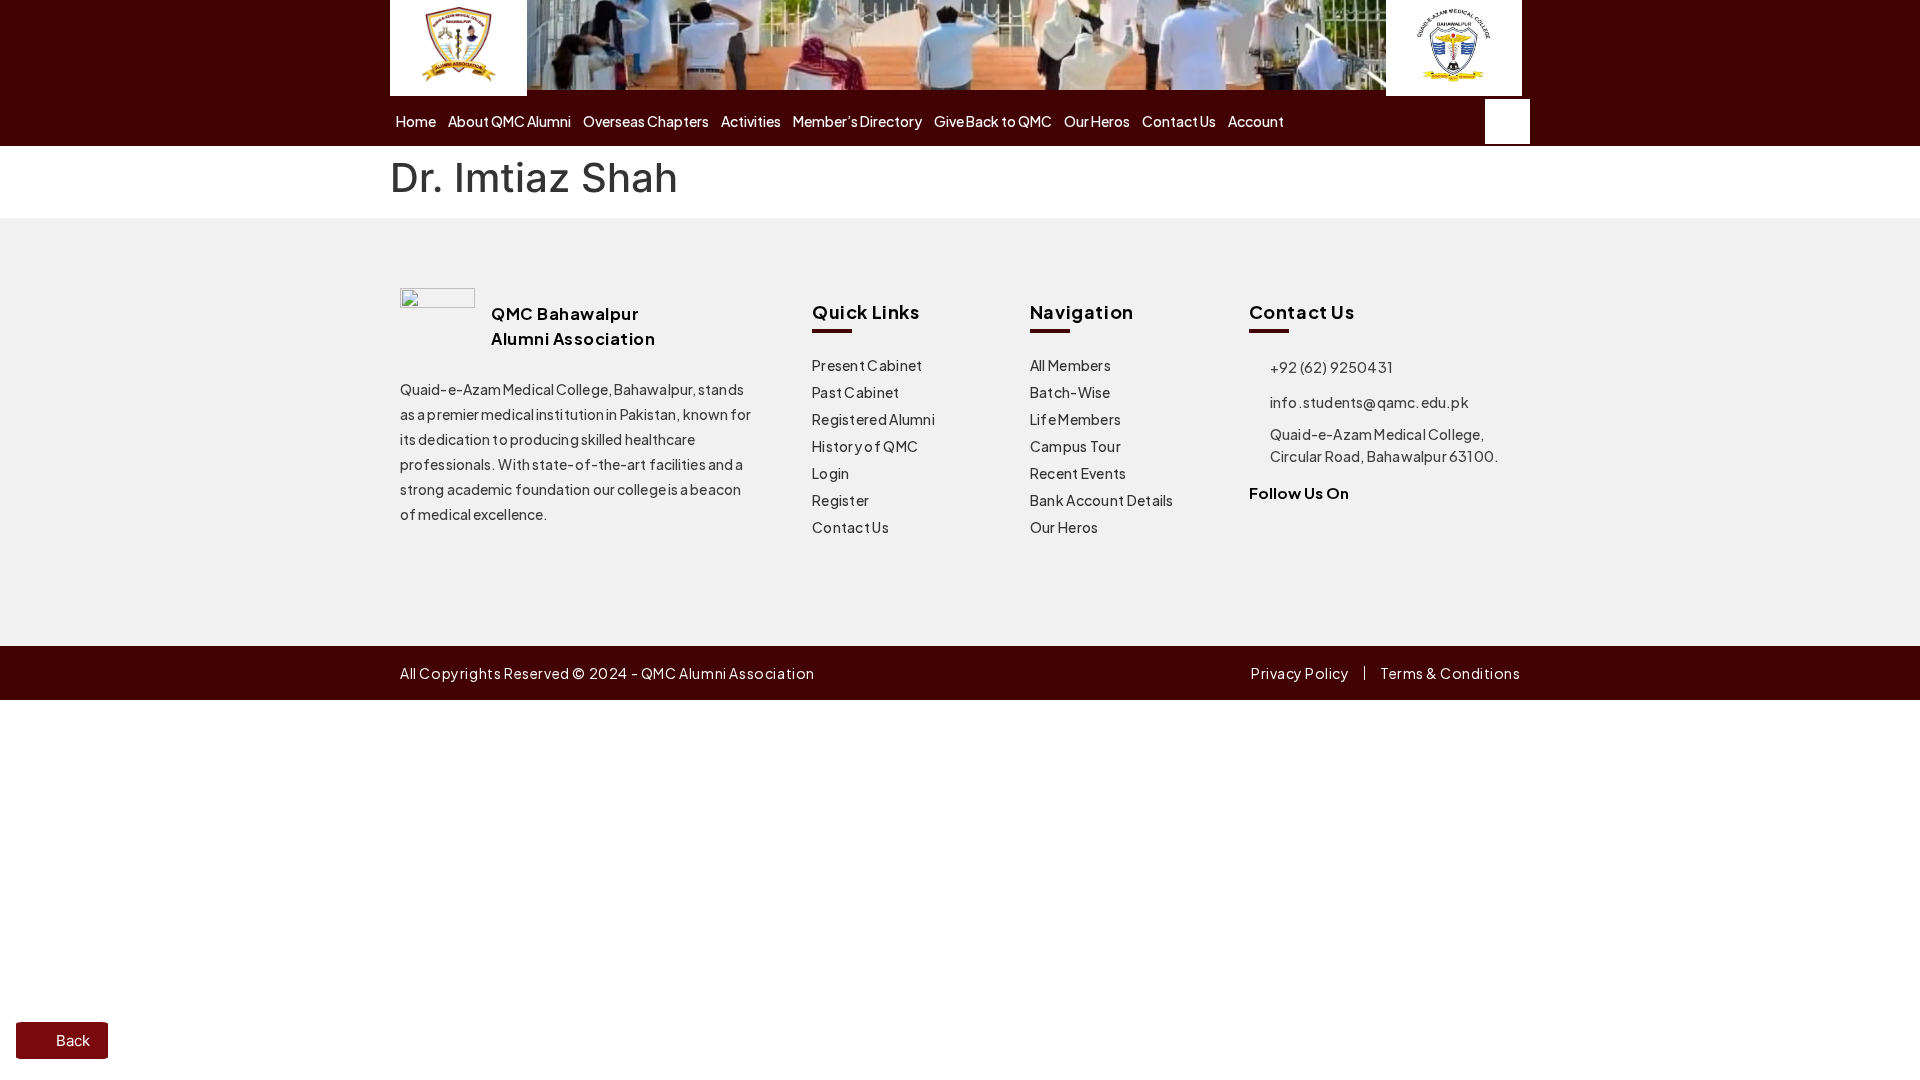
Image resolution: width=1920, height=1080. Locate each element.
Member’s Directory (857, 121)
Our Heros (1097, 121)
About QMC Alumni (509, 121)
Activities (751, 121)
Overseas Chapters (646, 121)
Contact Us (1179, 121)
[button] (1507, 121)
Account (1256, 121)
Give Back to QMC (993, 121)
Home (416, 121)
